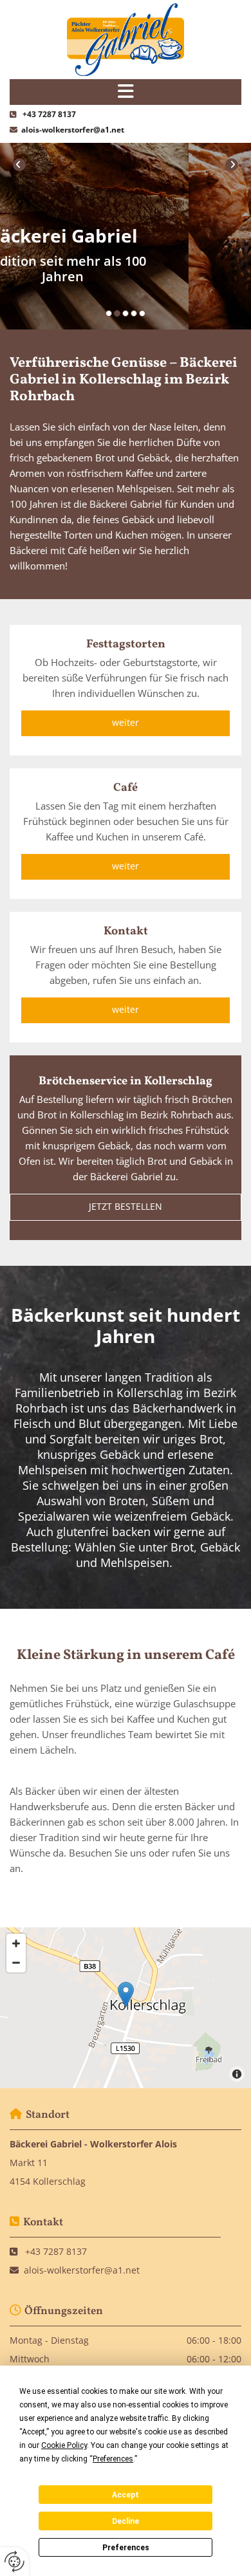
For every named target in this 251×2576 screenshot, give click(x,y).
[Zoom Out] (16, 1963)
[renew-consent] (14, 2562)
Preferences (126, 2548)
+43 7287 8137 (49, 114)
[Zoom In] (16, 1943)
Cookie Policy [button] (64, 2445)
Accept (126, 2495)
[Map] (126, 2008)
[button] (126, 723)
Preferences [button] (113, 2459)
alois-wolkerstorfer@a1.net (73, 130)
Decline (126, 2521)
